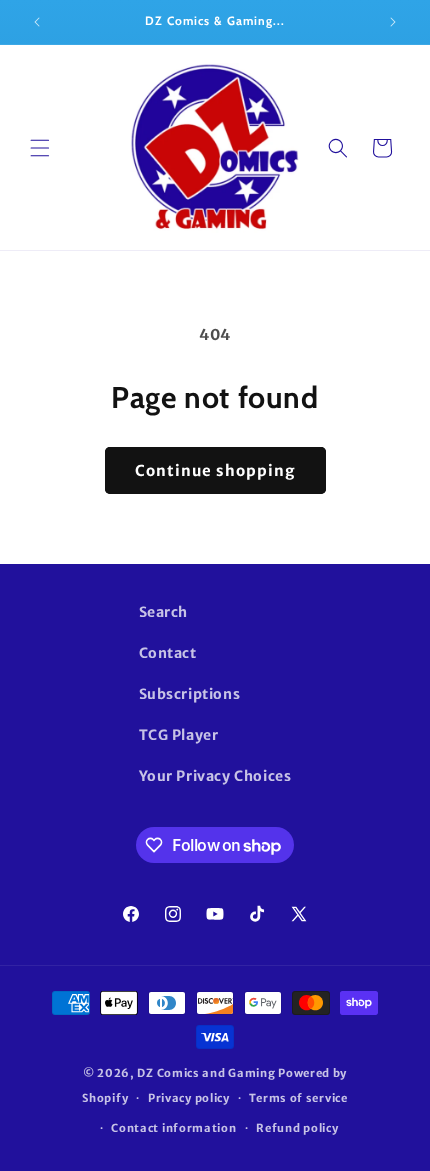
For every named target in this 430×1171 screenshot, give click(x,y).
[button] (40, 148)
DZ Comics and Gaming (206, 1073)
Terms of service (298, 1098)
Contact (168, 653)
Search (164, 612)
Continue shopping (215, 470)
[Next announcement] (393, 22)
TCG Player (179, 735)
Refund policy (297, 1128)
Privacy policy (189, 1098)
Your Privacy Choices (215, 776)
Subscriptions (190, 694)
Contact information (173, 1128)
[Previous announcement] (37, 22)
